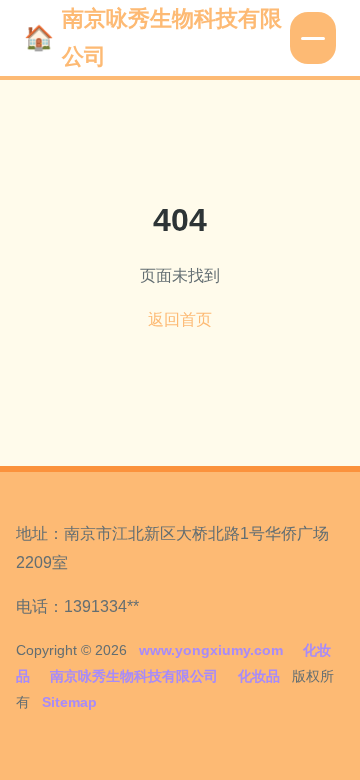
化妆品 (259, 676)
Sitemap (69, 702)
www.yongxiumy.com (211, 650)
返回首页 (180, 319)
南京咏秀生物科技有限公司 (172, 37)
